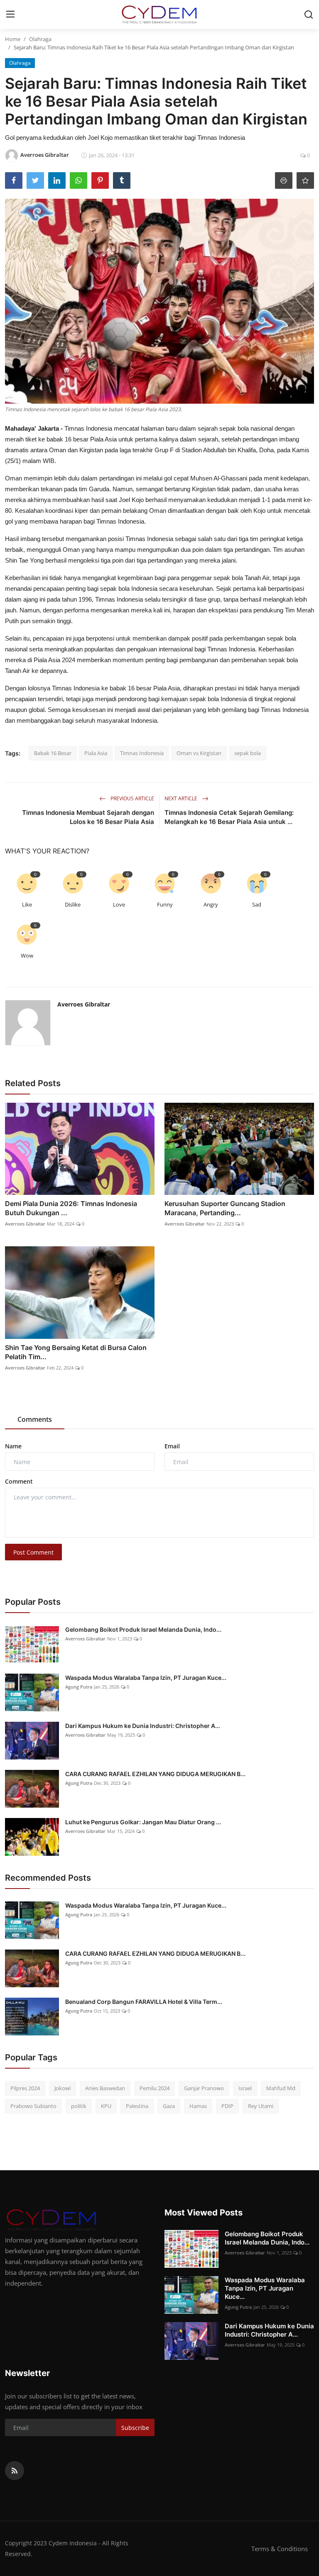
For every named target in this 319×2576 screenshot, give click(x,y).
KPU (106, 2106)
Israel (245, 2088)
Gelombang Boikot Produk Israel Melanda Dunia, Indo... (143, 1629)
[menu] (10, 15)
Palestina (137, 2106)
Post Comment (33, 1552)
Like (27, 904)
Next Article (182, 798)
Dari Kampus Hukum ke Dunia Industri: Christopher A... (143, 1726)
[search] (309, 15)
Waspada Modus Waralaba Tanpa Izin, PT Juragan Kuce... (146, 1678)
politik (79, 2106)
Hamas (198, 2106)
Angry (211, 904)
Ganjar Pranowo (204, 2088)
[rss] (15, 2471)
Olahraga (40, 39)
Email (172, 1446)
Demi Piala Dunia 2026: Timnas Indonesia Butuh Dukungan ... (71, 1208)
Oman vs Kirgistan (199, 753)
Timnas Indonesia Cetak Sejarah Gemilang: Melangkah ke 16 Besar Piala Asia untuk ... (229, 817)
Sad (257, 904)
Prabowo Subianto (33, 2106)
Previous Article (132, 798)
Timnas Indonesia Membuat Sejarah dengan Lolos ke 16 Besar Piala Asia (88, 817)
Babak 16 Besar (53, 753)
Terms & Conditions (280, 2549)
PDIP (227, 2106)
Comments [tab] (35, 1419)
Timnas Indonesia (142, 753)
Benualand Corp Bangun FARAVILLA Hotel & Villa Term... (144, 2002)
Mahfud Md (281, 2088)
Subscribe (135, 2428)
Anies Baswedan (105, 2088)
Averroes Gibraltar (84, 1004)
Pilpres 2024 (25, 2088)
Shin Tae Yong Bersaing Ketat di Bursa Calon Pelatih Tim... (76, 1352)
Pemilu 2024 (155, 2088)
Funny (165, 904)
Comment (19, 1481)
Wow (27, 955)
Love (119, 904)
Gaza (169, 2106)
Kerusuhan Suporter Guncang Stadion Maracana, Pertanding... (225, 1208)
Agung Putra (79, 1687)
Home (13, 39)
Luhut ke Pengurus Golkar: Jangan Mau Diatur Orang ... (143, 1822)
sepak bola (248, 753)
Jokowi (63, 2088)
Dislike (73, 904)
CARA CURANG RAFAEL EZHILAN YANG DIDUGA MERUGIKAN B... (155, 1774)
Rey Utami (261, 2106)
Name (13, 1446)
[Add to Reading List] (305, 180)
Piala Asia (96, 753)
